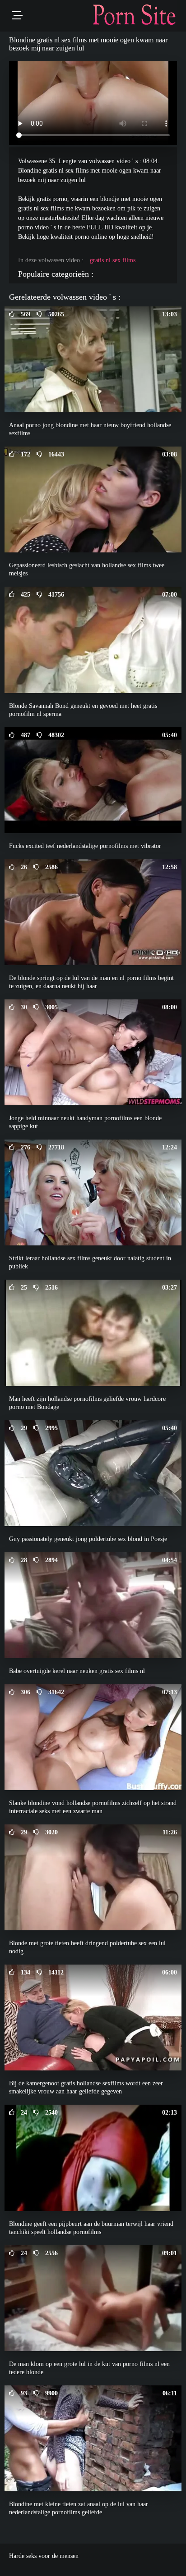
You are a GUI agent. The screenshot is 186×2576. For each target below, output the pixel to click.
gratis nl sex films (113, 260)
